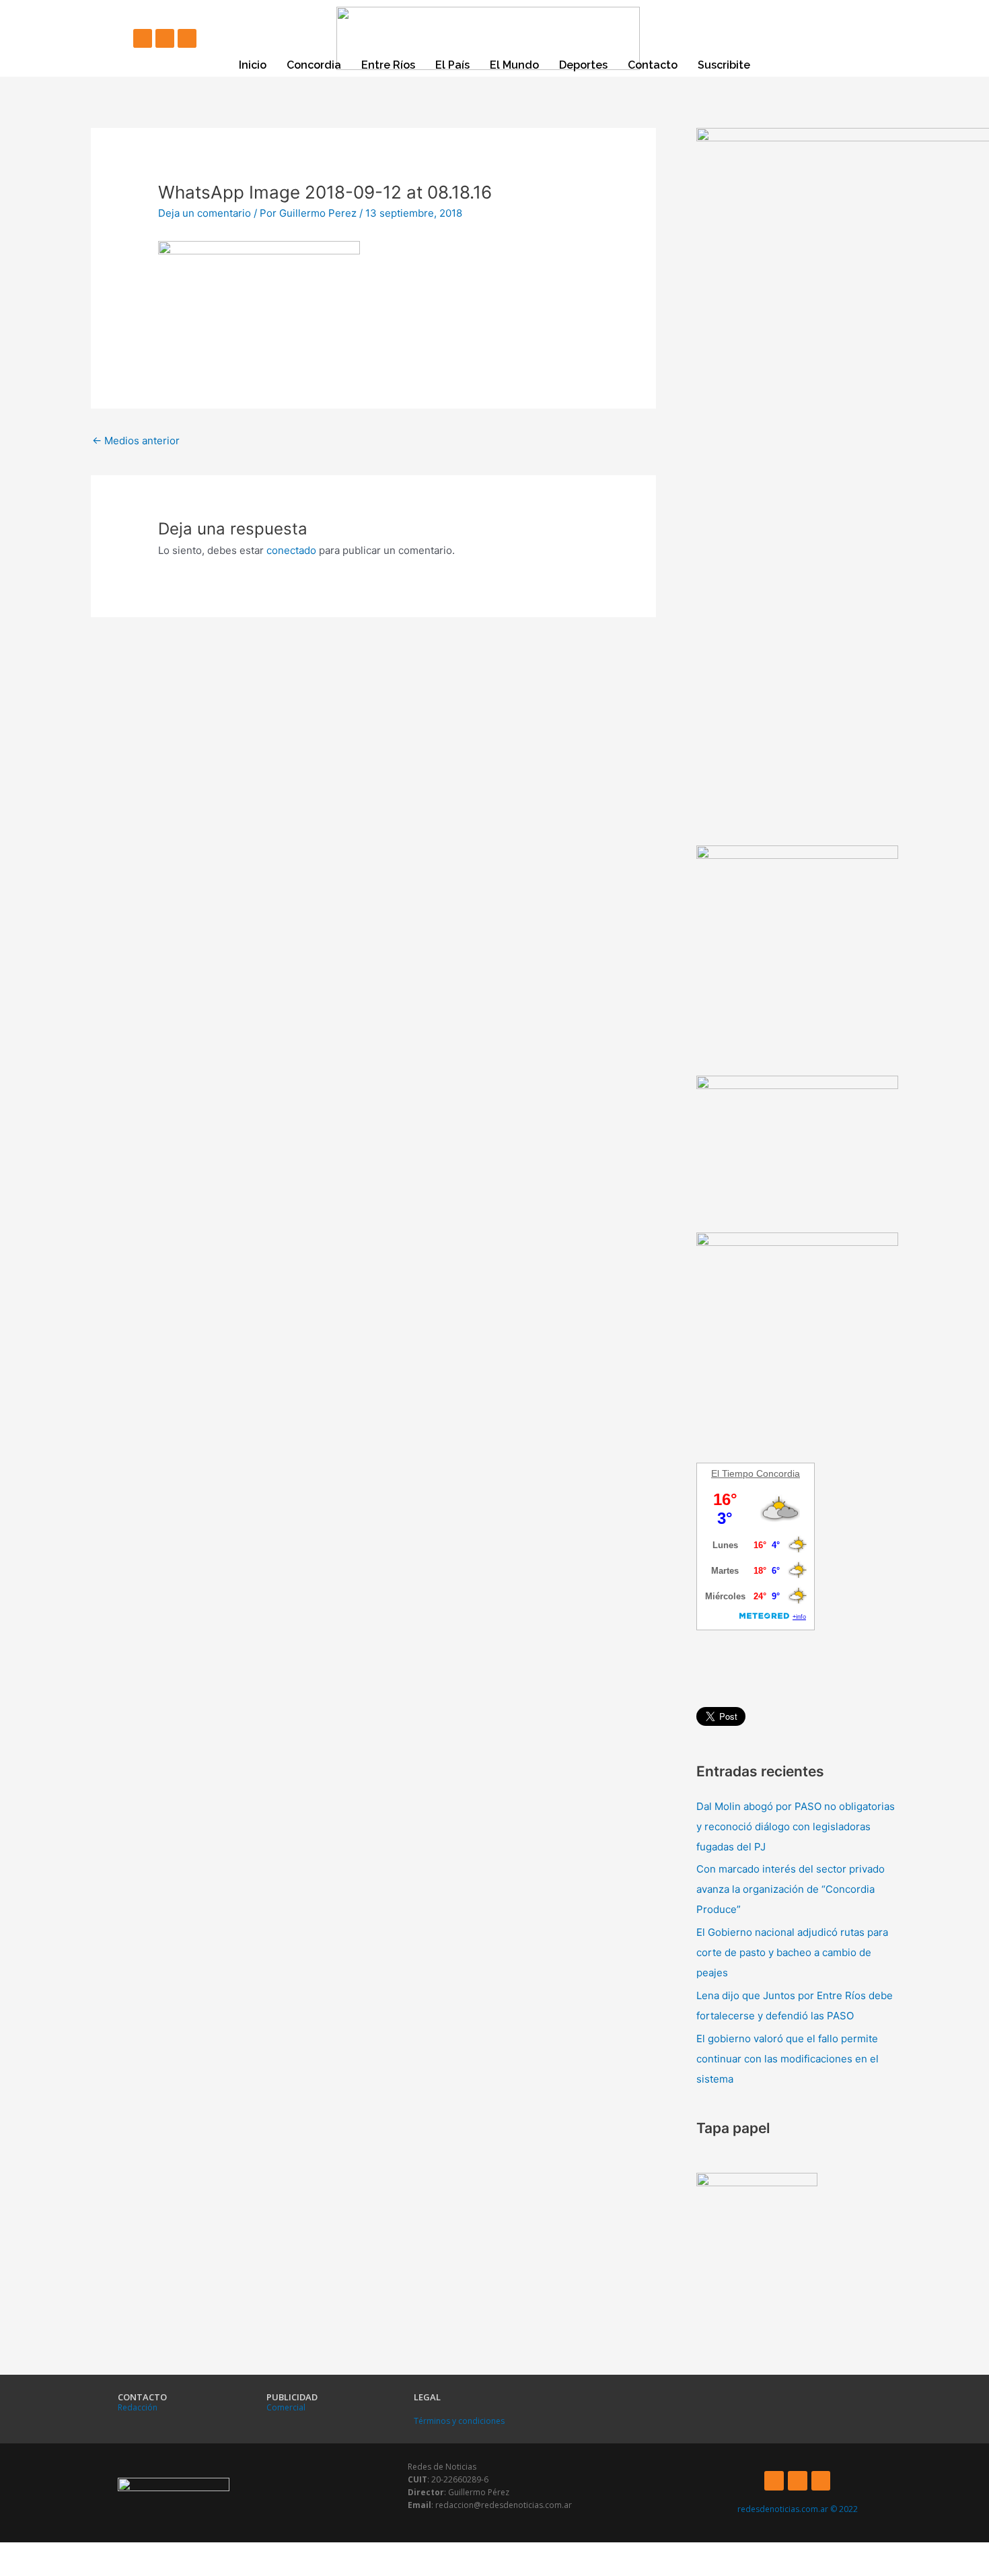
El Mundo (514, 65)
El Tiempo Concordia (756, 1473)
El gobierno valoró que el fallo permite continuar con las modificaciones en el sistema (787, 2059)
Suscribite (724, 65)
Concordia (314, 65)
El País (452, 65)
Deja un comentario (205, 213)
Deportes (583, 65)
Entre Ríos (388, 65)
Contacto (653, 65)
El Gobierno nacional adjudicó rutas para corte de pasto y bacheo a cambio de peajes (792, 1952)
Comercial (286, 2407)
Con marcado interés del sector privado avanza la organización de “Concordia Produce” (791, 1889)
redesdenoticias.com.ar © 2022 (798, 2509)
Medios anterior (136, 441)
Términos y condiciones (459, 2421)
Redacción (138, 2407)
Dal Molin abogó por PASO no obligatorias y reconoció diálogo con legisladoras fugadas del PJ (796, 1826)
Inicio (253, 65)
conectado (291, 550)
